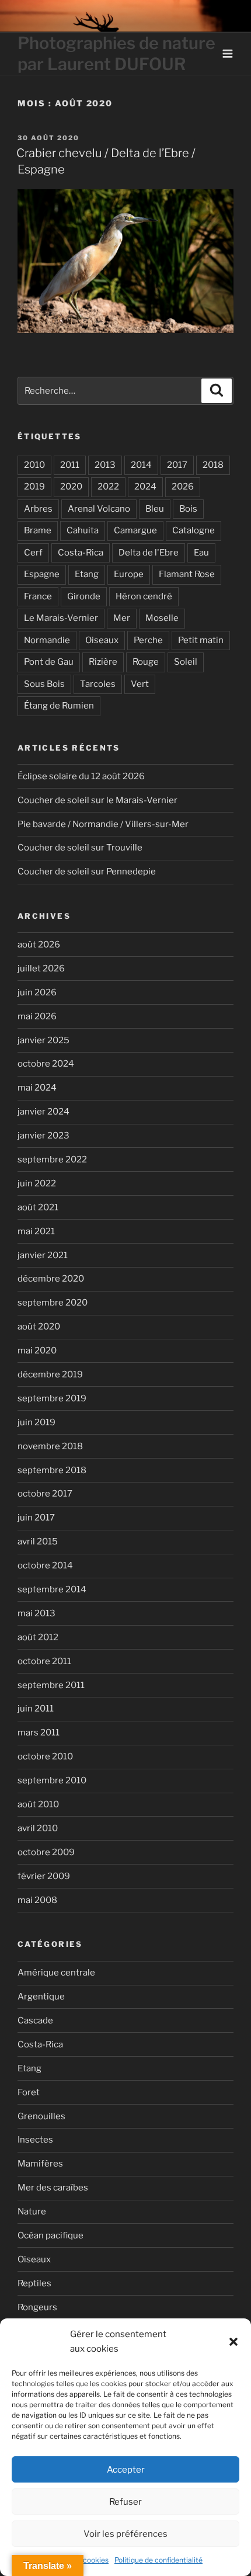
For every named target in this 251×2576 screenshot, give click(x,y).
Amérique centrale (56, 1973)
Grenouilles (41, 2116)
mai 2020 (37, 1351)
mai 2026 (37, 1016)
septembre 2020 (53, 1303)
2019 (34, 487)
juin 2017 (36, 1518)
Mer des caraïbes (53, 2188)
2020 (71, 487)
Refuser (125, 2502)
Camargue (135, 530)
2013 (105, 465)
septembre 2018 (52, 1470)
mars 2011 (39, 1733)
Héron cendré (144, 596)
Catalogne (194, 530)
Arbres (38, 509)
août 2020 (39, 1327)
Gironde (84, 596)
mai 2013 (36, 1613)
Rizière (103, 662)
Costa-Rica (81, 553)
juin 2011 (36, 1709)
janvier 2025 (43, 1040)
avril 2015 (38, 1542)
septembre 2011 (51, 1685)
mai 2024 (37, 1088)
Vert (140, 684)
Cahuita (83, 530)
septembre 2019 (52, 1398)
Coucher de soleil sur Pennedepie (87, 872)
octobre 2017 (45, 1494)
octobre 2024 (46, 1064)
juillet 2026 (41, 968)
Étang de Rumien (59, 706)
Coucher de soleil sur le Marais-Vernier (97, 800)
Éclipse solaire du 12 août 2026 (81, 776)
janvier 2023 (43, 1136)
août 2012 (38, 1637)
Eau (201, 553)
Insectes (35, 2140)
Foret (29, 2092)
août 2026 (39, 945)
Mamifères (40, 2164)
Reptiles (34, 2283)
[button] (233, 2342)
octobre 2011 (44, 1661)
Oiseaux (102, 640)
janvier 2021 (43, 1255)
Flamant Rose (187, 574)
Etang (87, 574)
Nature (32, 2212)
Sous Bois (44, 684)
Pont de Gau (49, 662)
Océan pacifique (50, 2235)
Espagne (42, 574)
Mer (122, 618)
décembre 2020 (51, 1279)
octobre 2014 (45, 1565)
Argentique (41, 1997)
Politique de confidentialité (158, 2560)
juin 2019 (36, 1422)
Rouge (146, 662)
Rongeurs (37, 2307)
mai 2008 (37, 1900)
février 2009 (44, 1876)
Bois (188, 509)
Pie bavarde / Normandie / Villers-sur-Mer (103, 824)
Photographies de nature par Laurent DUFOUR (116, 53)
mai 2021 (36, 1231)
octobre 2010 (45, 1756)
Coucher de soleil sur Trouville (80, 848)
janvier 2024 (43, 1112)
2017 (177, 465)
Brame (38, 530)
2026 (183, 487)
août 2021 (38, 1207)
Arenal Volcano (99, 509)
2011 (70, 465)
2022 (108, 487)
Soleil (186, 662)
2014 (141, 465)
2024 (145, 487)
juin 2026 (37, 992)
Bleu (155, 509)
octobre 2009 (46, 1852)
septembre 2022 (52, 1159)
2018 (213, 465)
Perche (148, 640)
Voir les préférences (125, 2534)
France (38, 596)
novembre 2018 (50, 1446)
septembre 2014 (52, 1589)
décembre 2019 (50, 1374)
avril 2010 (38, 1828)
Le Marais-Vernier (61, 618)
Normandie (47, 640)
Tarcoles (98, 684)
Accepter (126, 2470)
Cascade (35, 2020)
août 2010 (38, 1804)
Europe (129, 574)
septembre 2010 (52, 1780)
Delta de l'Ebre (149, 553)
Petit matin (201, 640)
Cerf (33, 553)
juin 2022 (37, 1183)
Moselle (162, 618)
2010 (34, 465)
